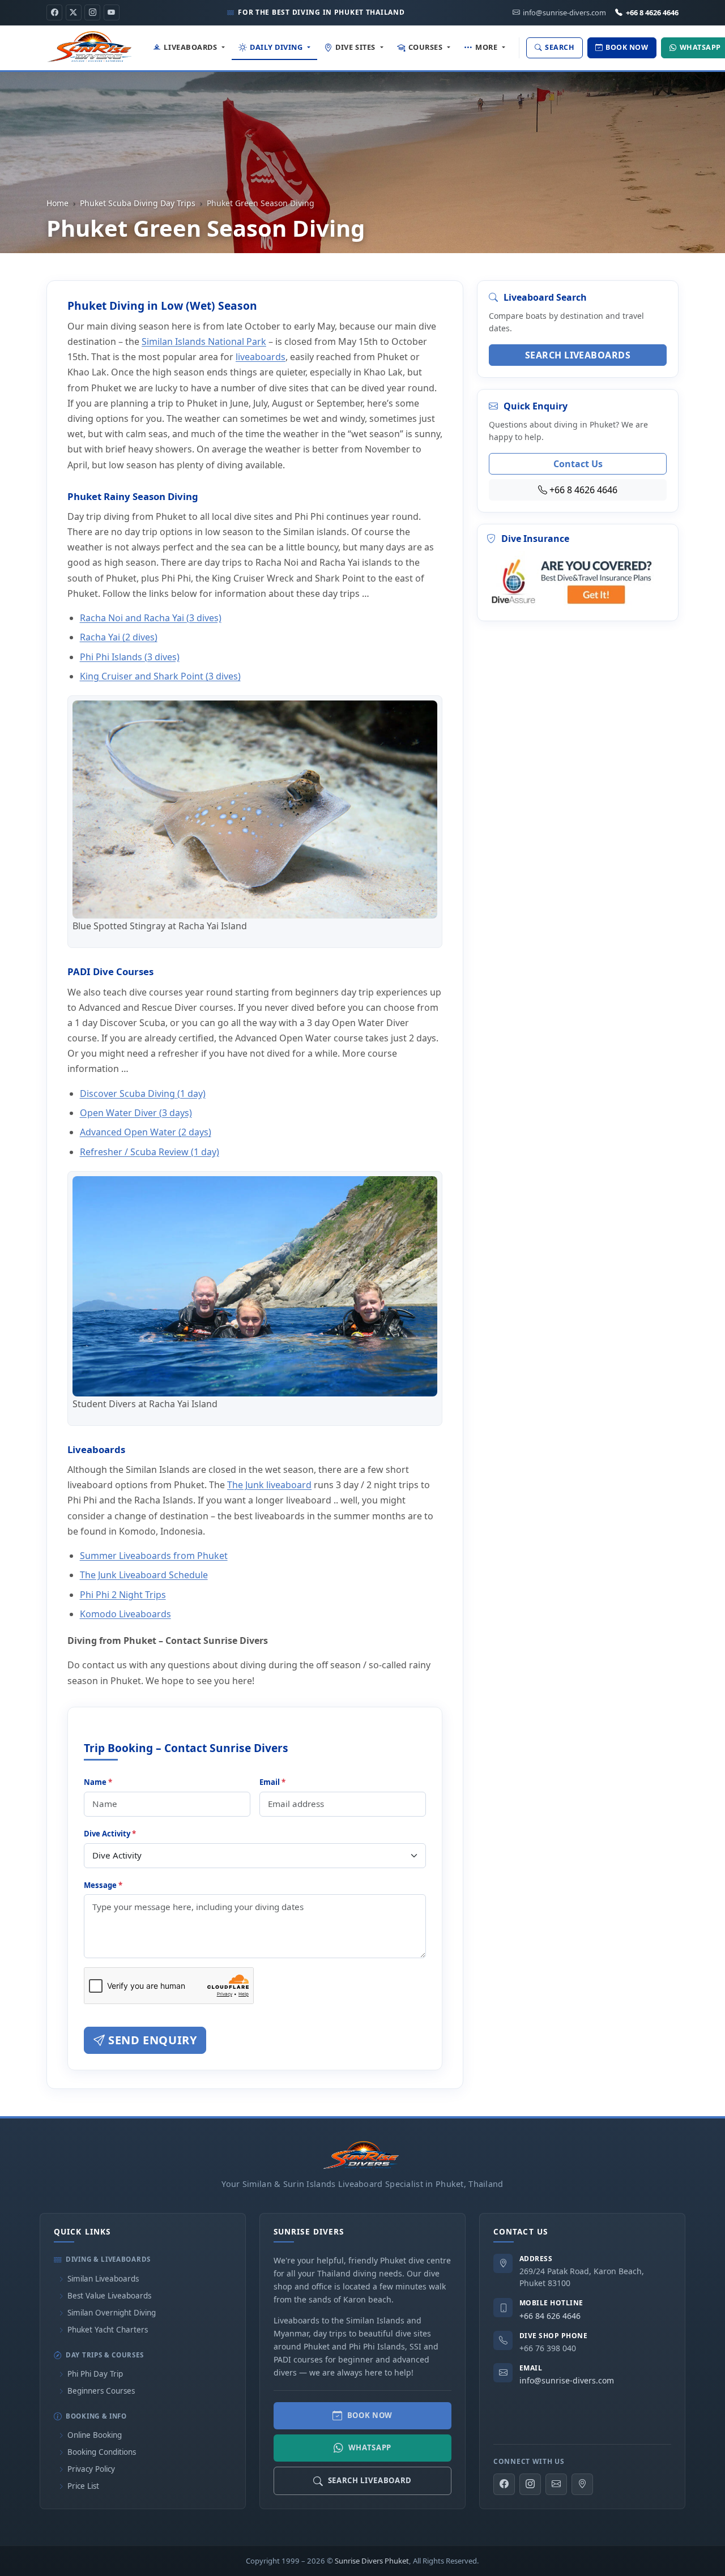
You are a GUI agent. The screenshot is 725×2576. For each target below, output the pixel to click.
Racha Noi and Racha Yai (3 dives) (151, 618)
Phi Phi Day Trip (95, 2374)
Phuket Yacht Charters (108, 2330)
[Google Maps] (582, 2484)
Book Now (370, 2415)
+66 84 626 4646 (550, 2316)
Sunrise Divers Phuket (372, 2561)
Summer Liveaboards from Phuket (154, 1556)
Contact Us (578, 464)
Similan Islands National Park (204, 341)
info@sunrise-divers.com (567, 2380)
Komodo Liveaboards (125, 1614)
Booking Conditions (102, 2452)
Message (103, 1885)
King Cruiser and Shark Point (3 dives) (160, 676)
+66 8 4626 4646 (652, 12)
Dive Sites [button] (355, 47)
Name (98, 1782)
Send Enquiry (151, 2040)
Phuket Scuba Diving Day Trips (138, 203)
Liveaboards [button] (190, 47)
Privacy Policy (91, 2469)
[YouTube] (112, 12)
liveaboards (261, 357)
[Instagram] (92, 12)
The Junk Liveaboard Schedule (144, 1575)
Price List (83, 2486)
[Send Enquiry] (556, 2484)
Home (57, 203)
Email (272, 1782)
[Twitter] (74, 12)
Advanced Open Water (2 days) (146, 1132)
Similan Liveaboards (103, 2279)
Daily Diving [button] (276, 47)
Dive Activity (110, 1834)
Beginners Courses (101, 2391)
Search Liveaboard (370, 2480)
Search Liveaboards (578, 355)
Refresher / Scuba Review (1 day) (150, 1152)
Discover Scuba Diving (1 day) (143, 1093)
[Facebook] (54, 12)
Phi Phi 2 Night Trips (123, 1595)
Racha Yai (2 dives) (119, 637)
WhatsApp (370, 2447)
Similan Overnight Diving (112, 2313)
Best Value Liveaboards (109, 2296)
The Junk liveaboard (269, 1485)
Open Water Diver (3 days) (136, 1113)
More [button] (486, 47)
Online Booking (95, 2435)
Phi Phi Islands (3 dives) (130, 657)
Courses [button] (426, 47)
